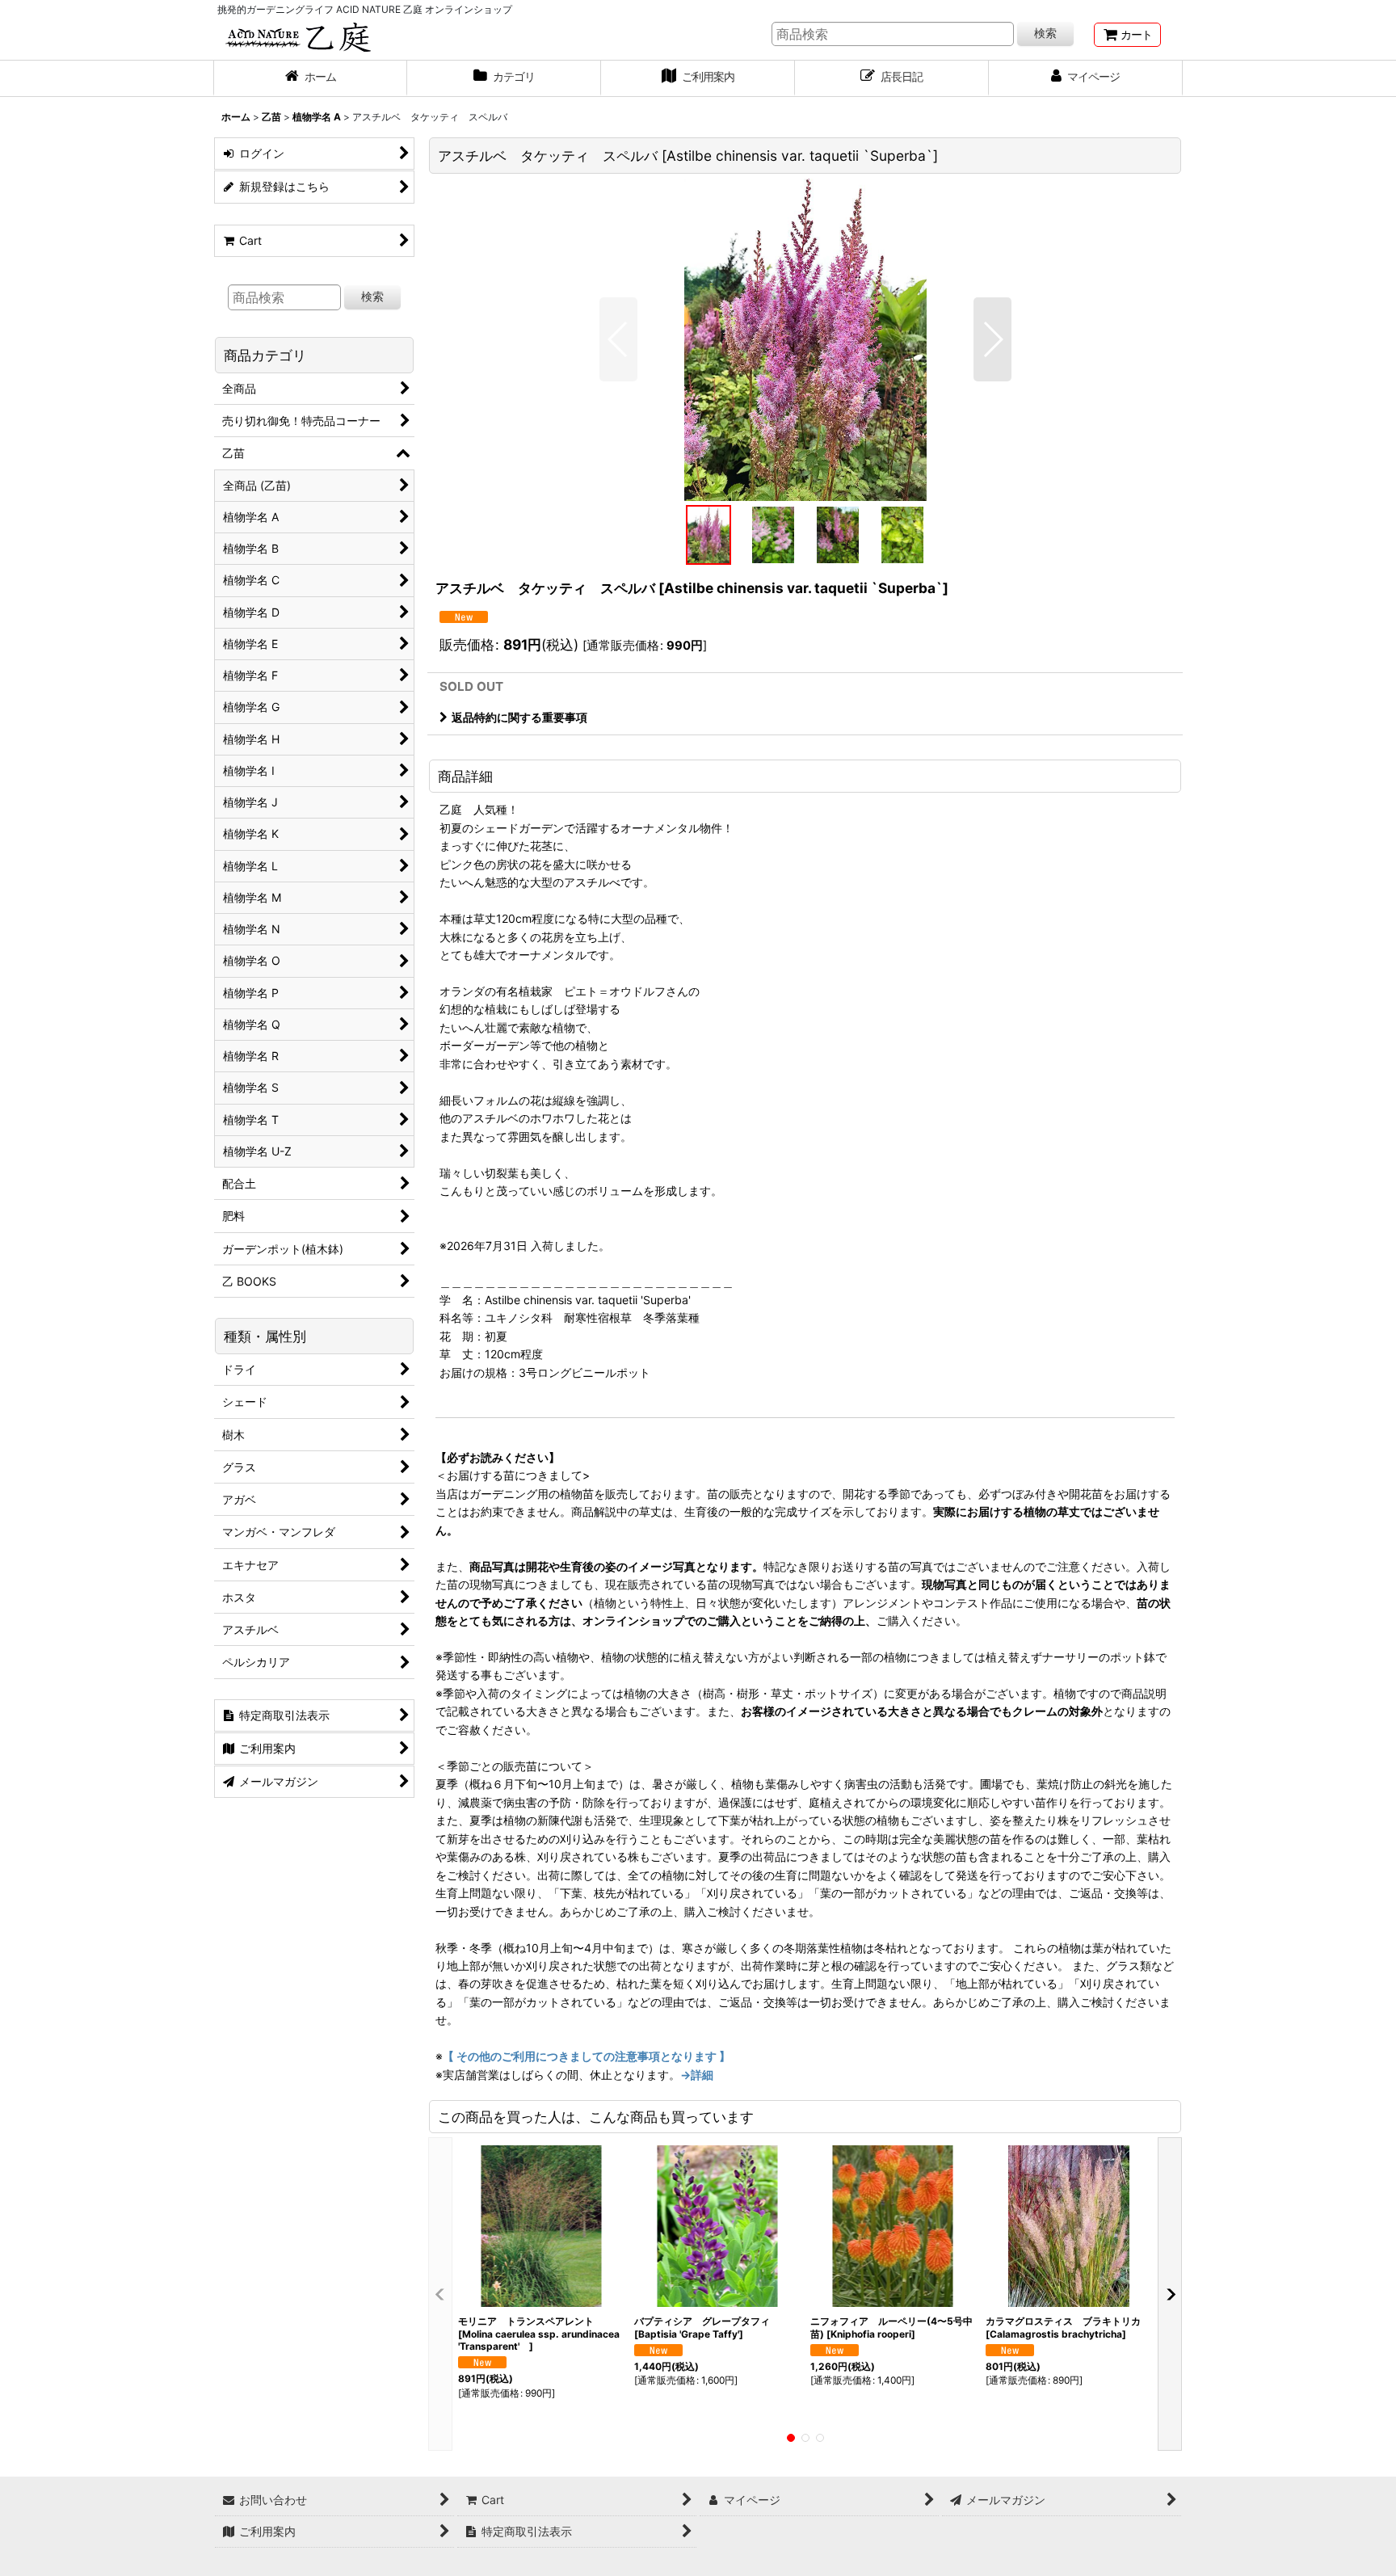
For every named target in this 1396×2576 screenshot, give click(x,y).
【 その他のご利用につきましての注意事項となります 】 (587, 2056)
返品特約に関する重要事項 (519, 717)
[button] (618, 339)
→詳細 (697, 2075)
